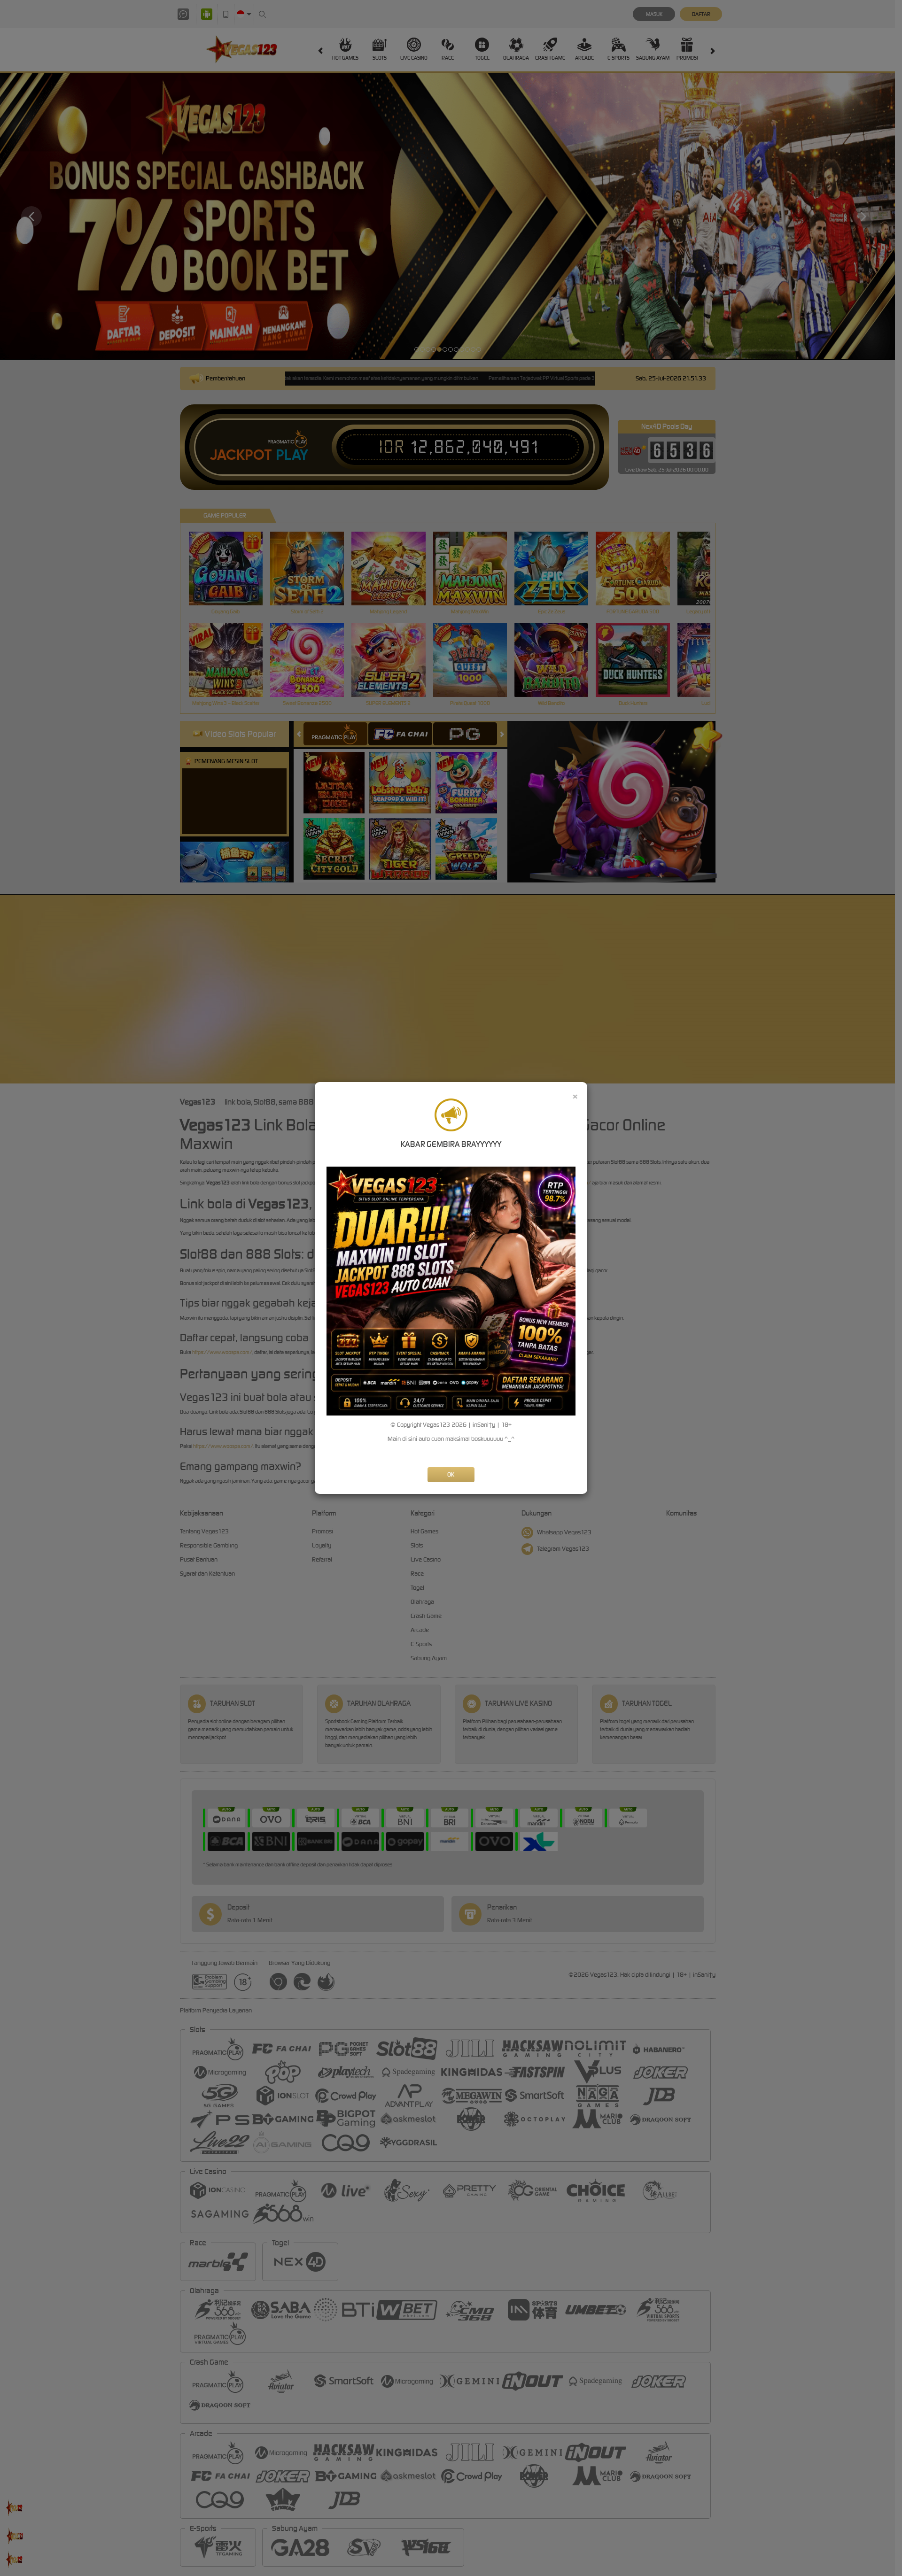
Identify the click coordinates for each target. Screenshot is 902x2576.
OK (451, 1474)
